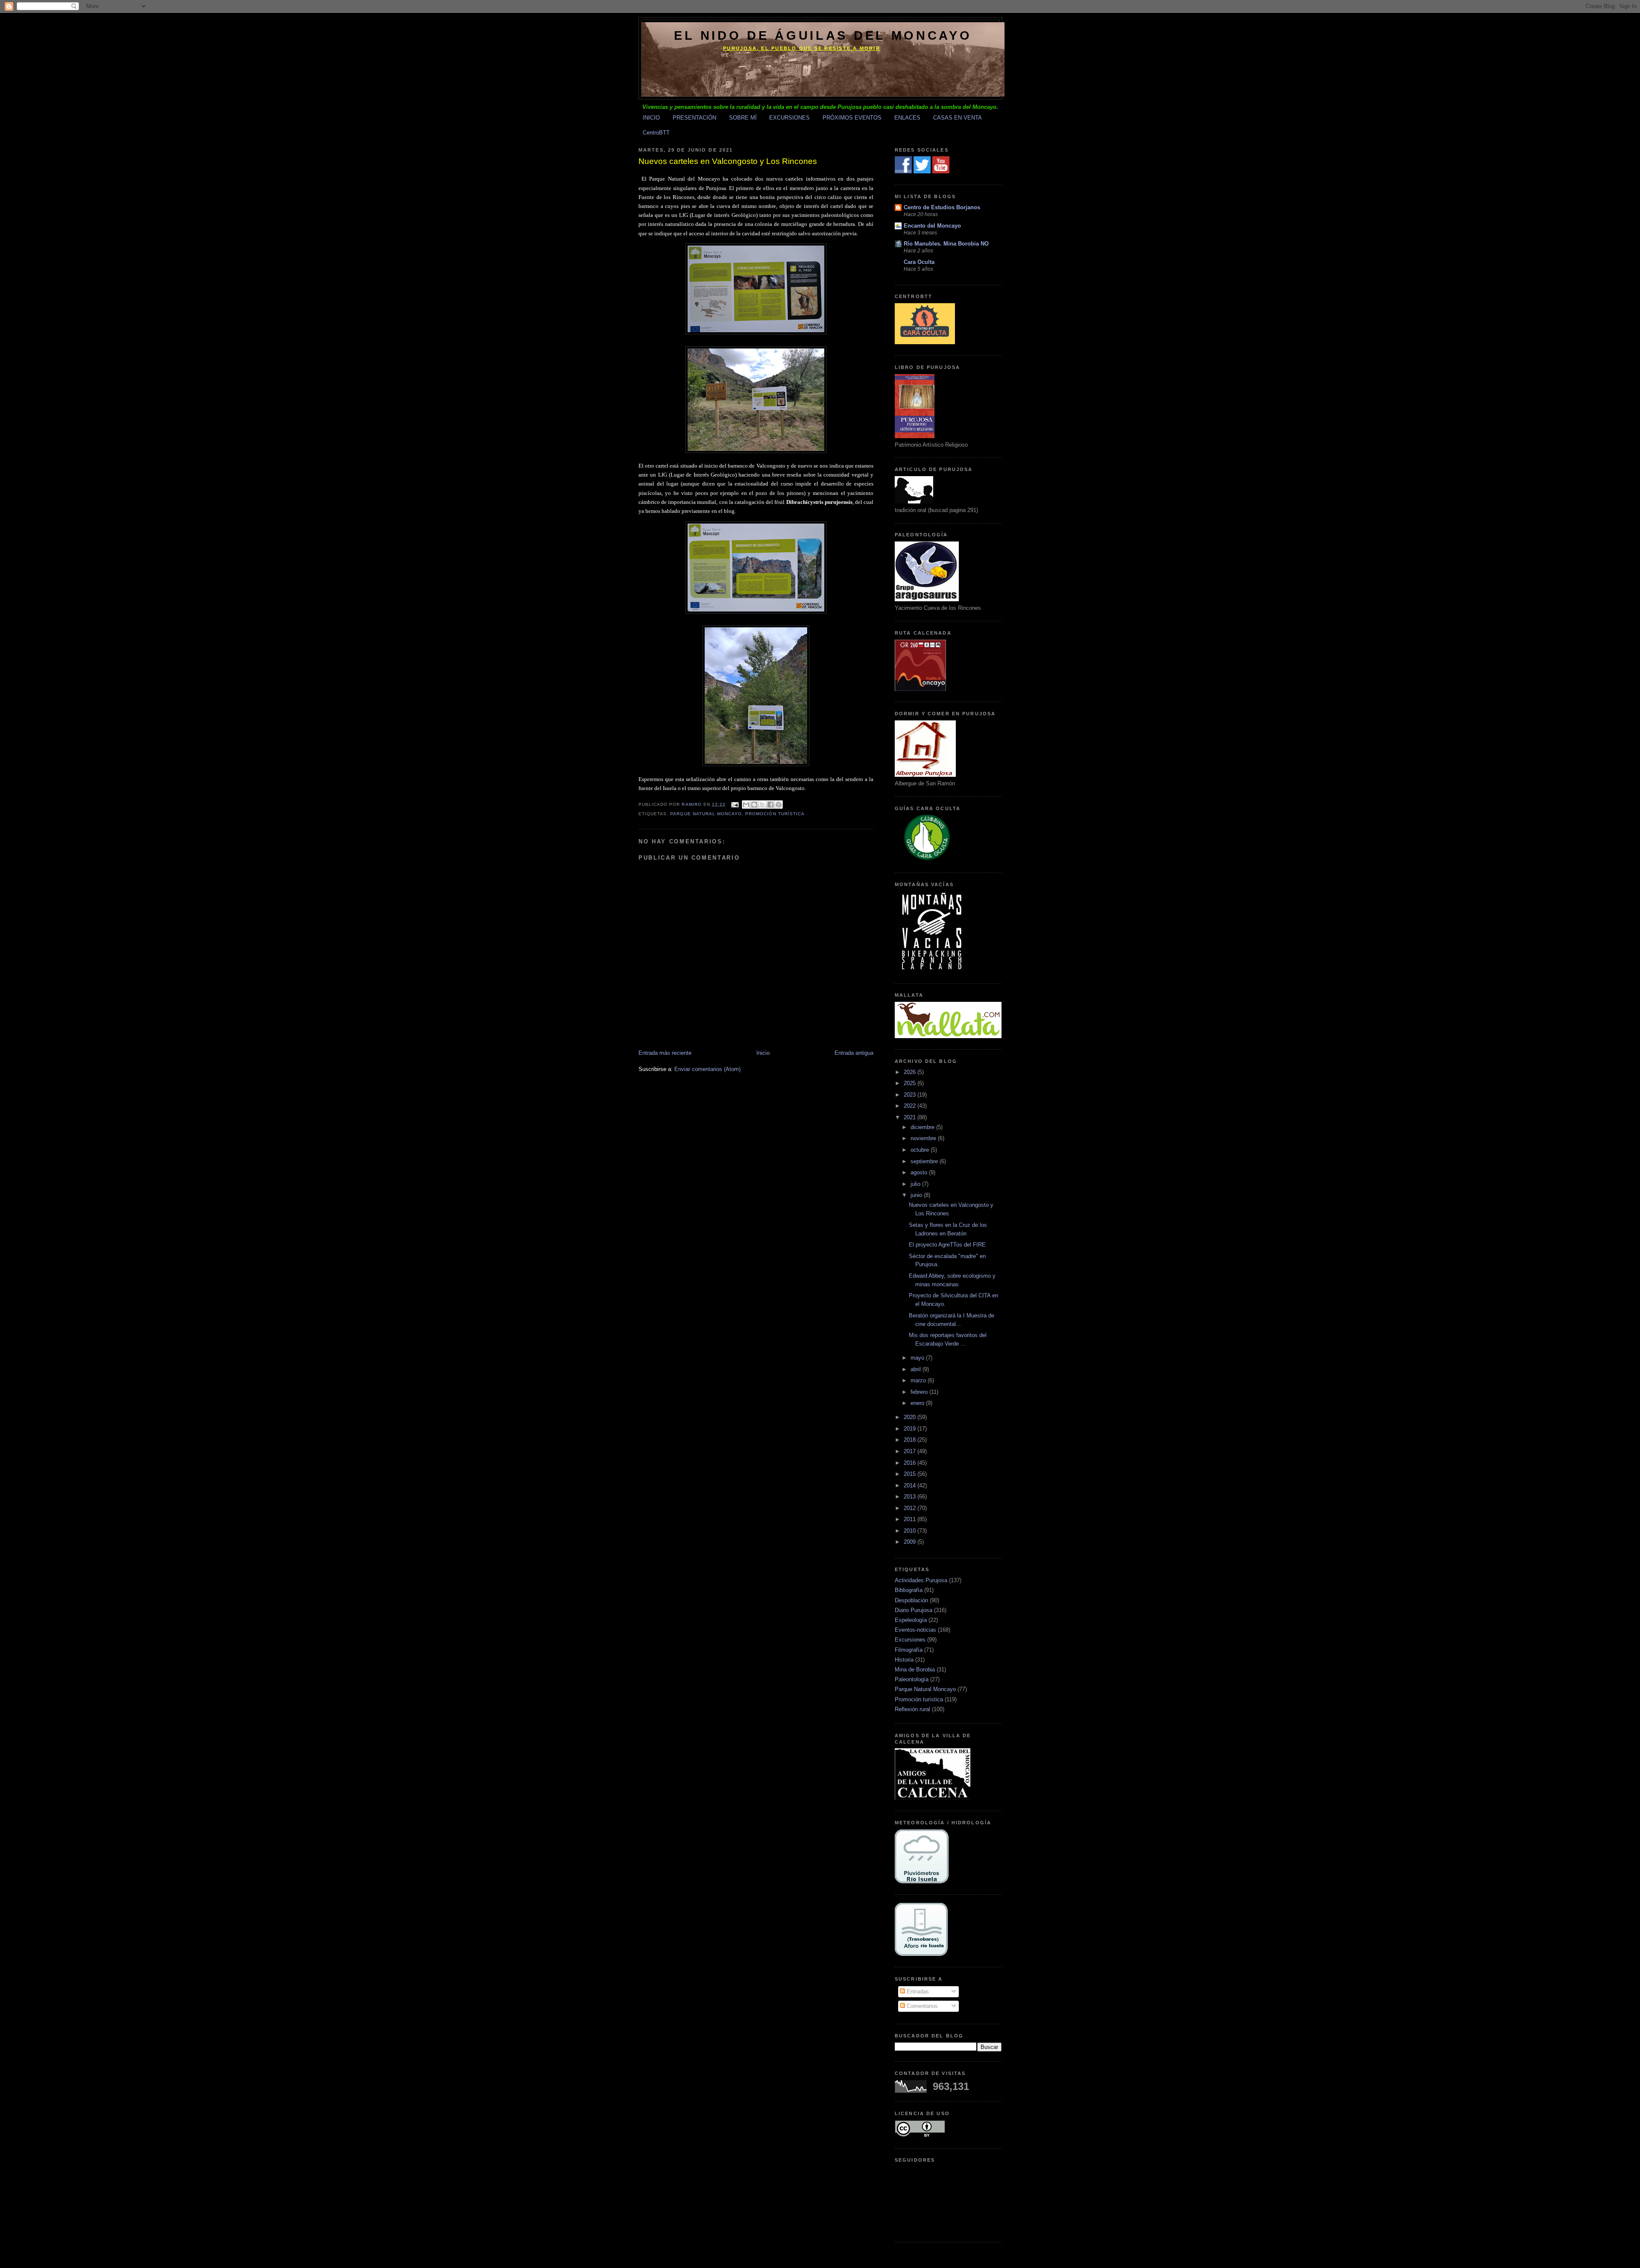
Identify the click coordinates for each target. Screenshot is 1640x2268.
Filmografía (909, 1650)
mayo (918, 1358)
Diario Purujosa (914, 1610)
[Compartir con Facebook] (770, 805)
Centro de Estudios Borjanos (942, 207)
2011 (911, 1519)
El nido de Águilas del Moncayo (823, 35)
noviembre (924, 1138)
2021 (911, 1117)
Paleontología (912, 1679)
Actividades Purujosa (921, 1580)
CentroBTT (656, 133)
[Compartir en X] (762, 805)
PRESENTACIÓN (694, 118)
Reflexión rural (912, 1709)
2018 (911, 1440)
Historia (904, 1660)
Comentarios (921, 2006)
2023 (911, 1095)
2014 (911, 1485)
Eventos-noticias (915, 1630)
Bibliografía (909, 1590)
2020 (911, 1417)
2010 (911, 1531)
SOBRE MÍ (743, 118)
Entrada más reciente (665, 1053)
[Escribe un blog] (754, 805)
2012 (911, 1508)
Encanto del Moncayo (932, 226)
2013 (911, 1497)
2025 (911, 1083)
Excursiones (910, 1640)
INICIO (651, 118)
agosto (920, 1172)
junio (917, 1195)
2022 (911, 1106)
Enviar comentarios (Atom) (707, 1069)
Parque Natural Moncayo (706, 814)
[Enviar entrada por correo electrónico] (735, 804)
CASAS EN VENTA (958, 118)
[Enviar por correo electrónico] (746, 805)
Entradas (917, 1991)
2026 (911, 1072)
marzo (919, 1380)
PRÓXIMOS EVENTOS (852, 118)
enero (918, 1403)
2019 (911, 1429)
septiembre (925, 1161)
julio (916, 1184)
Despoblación (911, 1600)
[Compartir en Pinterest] (779, 805)
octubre (921, 1150)
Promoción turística (775, 814)
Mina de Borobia (915, 1670)
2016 (911, 1463)
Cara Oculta (919, 262)
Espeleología (911, 1620)
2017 (911, 1451)
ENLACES (907, 118)
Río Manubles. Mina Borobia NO (946, 244)
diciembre (923, 1127)
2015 (911, 1474)
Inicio (763, 1053)
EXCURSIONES (789, 118)
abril (917, 1369)
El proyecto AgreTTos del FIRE (947, 1245)
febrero (920, 1392)
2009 (911, 1542)
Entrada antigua (854, 1053)
